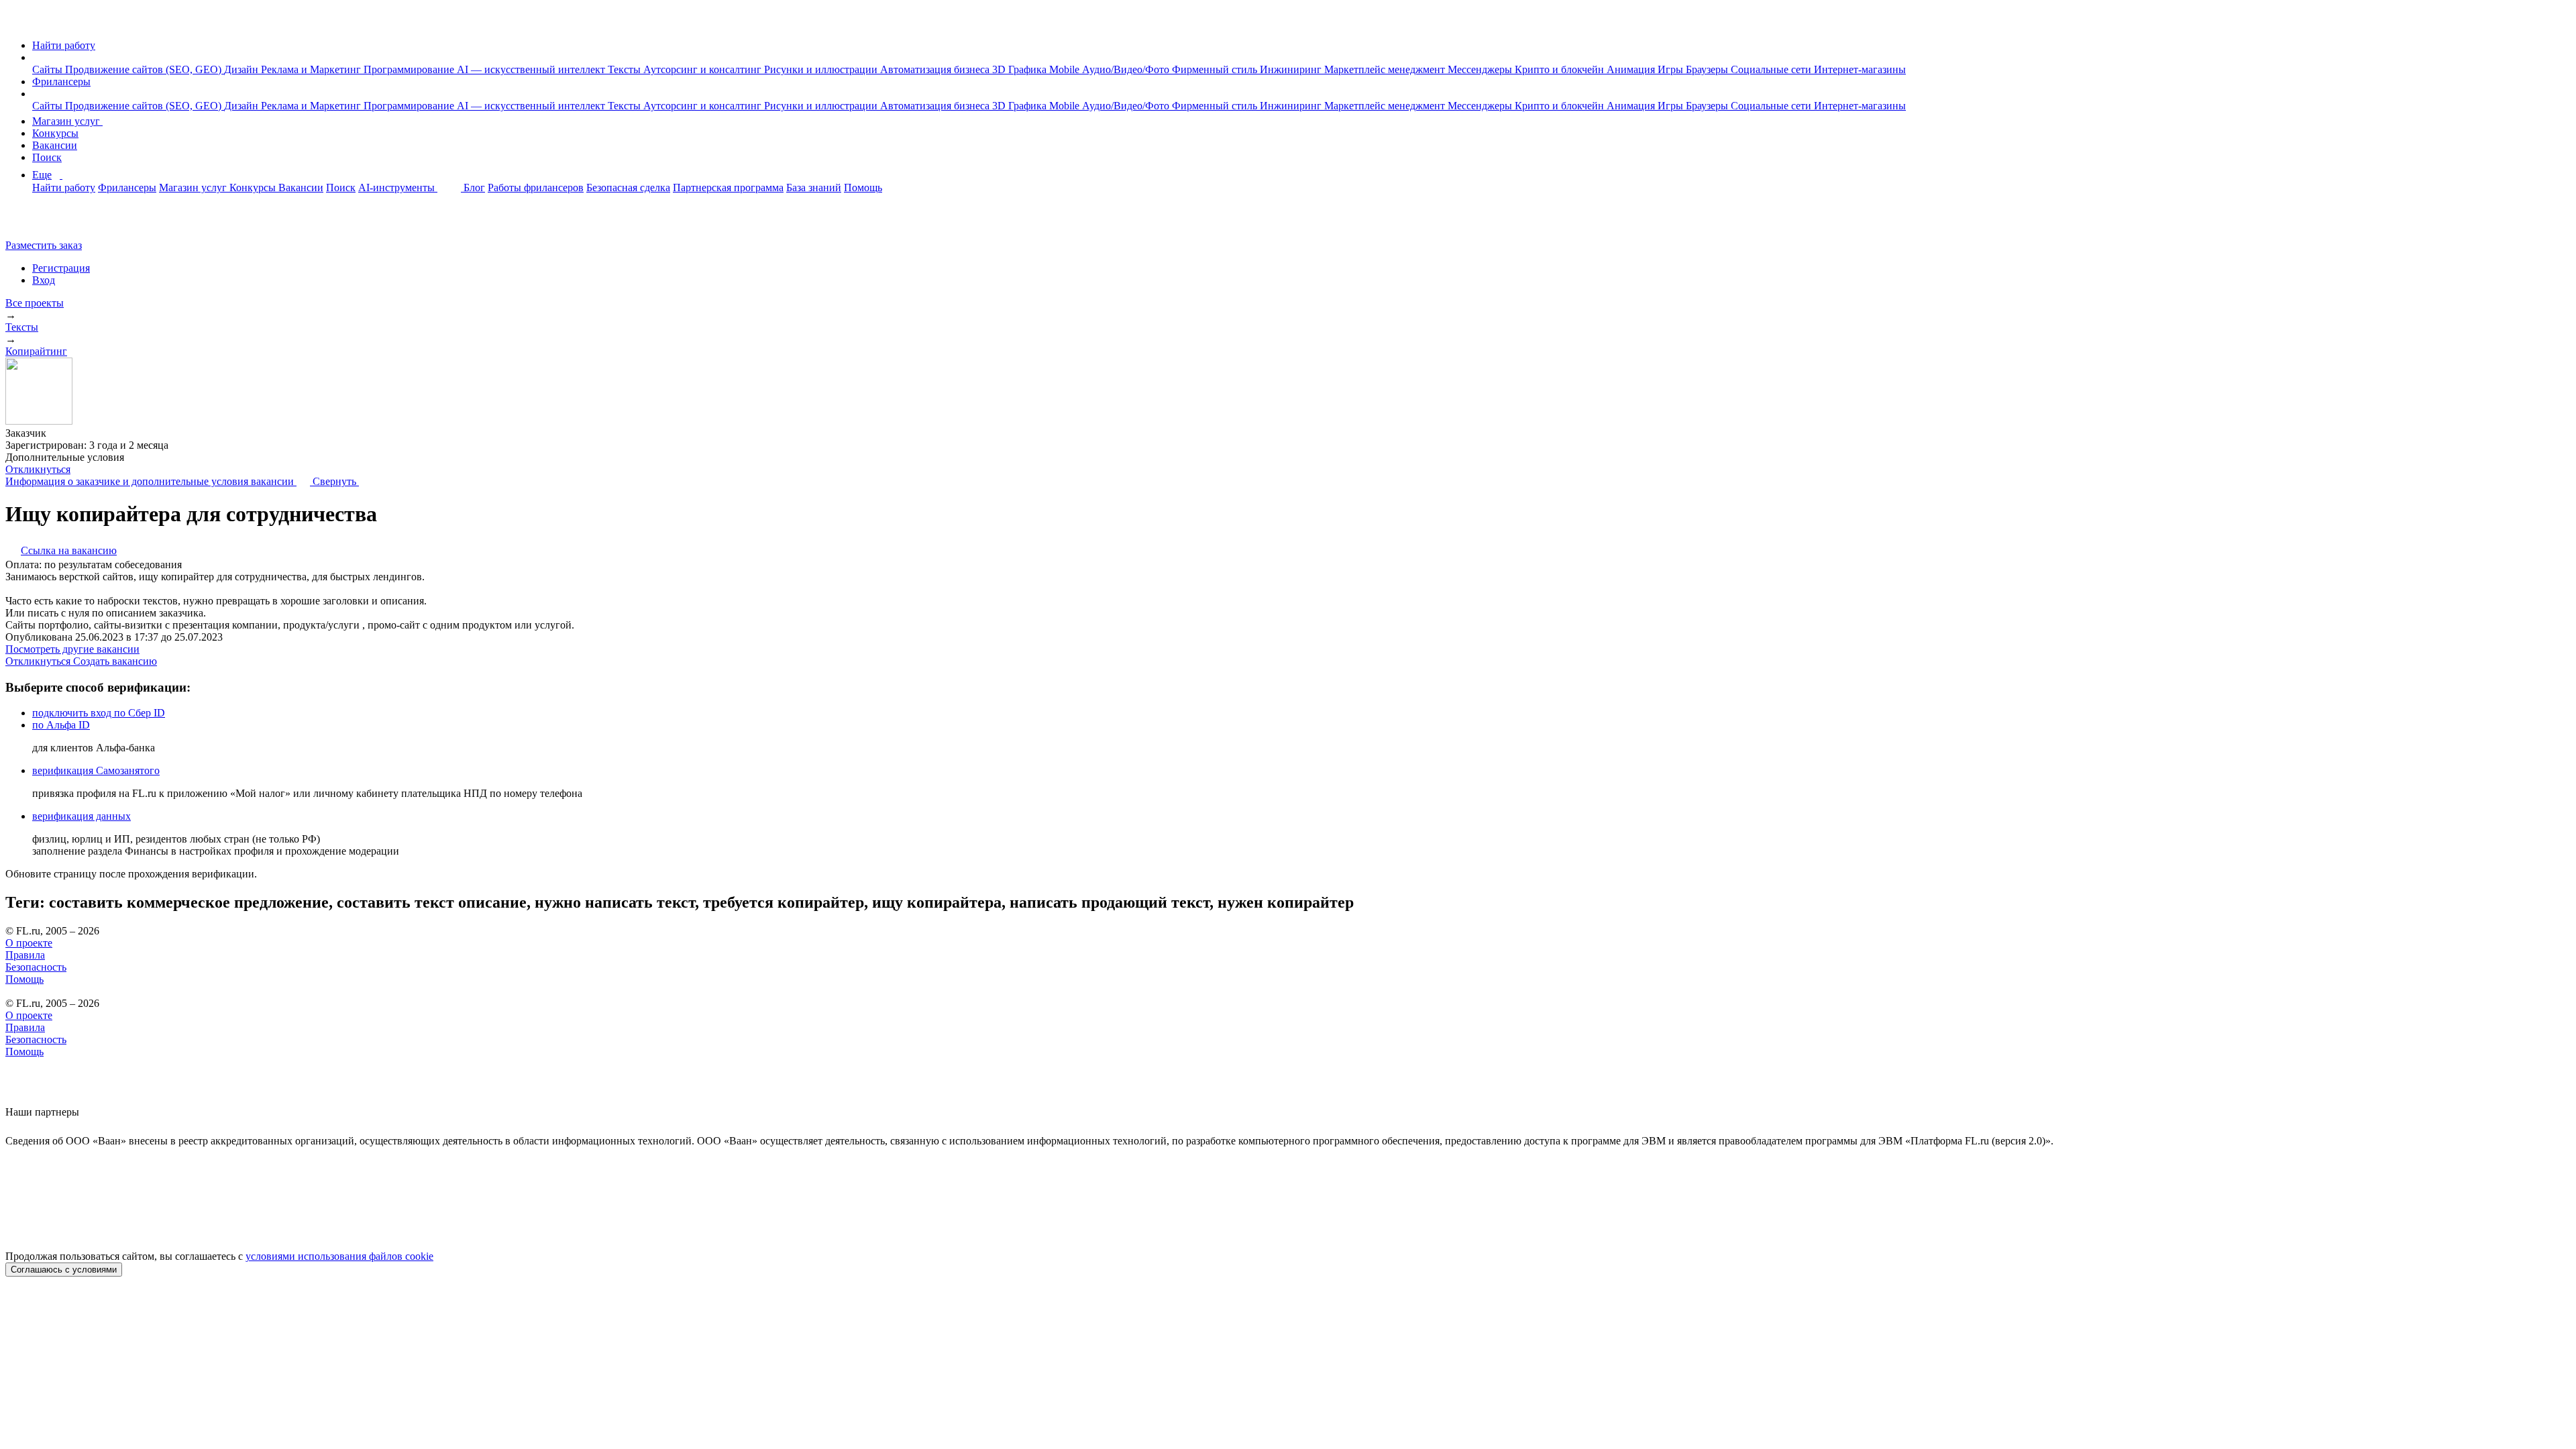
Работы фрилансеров (536, 187)
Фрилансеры (61, 82)
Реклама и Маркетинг (312, 69)
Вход (44, 280)
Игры (1672, 69)
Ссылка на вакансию (69, 550)
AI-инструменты (398, 187)
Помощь (863, 187)
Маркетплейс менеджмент (1386, 69)
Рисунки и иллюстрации (822, 69)
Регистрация (61, 268)
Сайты (49, 69)
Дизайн (243, 69)
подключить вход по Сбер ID (99, 713)
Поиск (47, 157)
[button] (36, 57)
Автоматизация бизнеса (936, 69)
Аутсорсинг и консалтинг (704, 69)
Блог (474, 187)
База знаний (814, 187)
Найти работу (64, 45)
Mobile (1066, 69)
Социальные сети (1772, 69)
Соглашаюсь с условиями (64, 1270)
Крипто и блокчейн (1561, 69)
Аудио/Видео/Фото (1127, 69)
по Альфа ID (61, 725)
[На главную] (18, 22)
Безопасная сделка (628, 187)
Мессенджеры (1481, 69)
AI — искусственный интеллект (532, 69)
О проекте (29, 943)
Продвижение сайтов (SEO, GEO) (145, 69)
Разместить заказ (44, 245)
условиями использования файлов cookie (339, 1256)
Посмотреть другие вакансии (72, 649)
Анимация (1632, 69)
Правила (25, 955)
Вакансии (55, 145)
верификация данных (82, 816)
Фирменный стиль (1216, 69)
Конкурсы (55, 133)
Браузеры (1708, 69)
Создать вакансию (115, 661)
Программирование (410, 69)
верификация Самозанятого (96, 770)
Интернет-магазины (1860, 69)
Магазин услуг (67, 121)
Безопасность (36, 967)
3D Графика (1021, 69)
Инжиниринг (1292, 69)
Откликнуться (38, 469)
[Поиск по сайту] (43, 222)
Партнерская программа (728, 187)
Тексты (626, 69)
